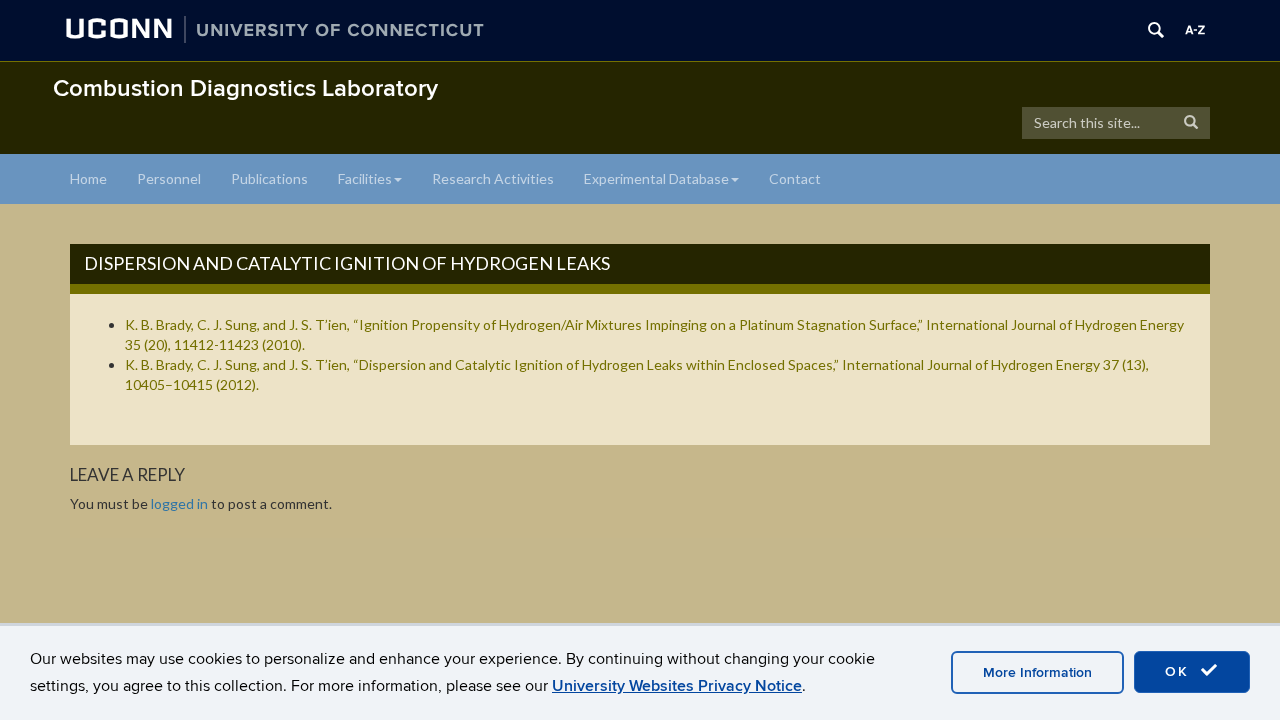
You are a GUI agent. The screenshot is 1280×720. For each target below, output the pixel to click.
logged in (179, 503)
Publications (269, 178)
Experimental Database (656, 178)
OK (1180, 671)
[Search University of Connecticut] (1156, 30)
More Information (1037, 672)
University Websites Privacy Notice (677, 686)
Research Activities (493, 178)
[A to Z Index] (1195, 30)
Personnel (169, 178)
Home (88, 178)
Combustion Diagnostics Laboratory (245, 88)
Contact (795, 178)
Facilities (365, 178)
